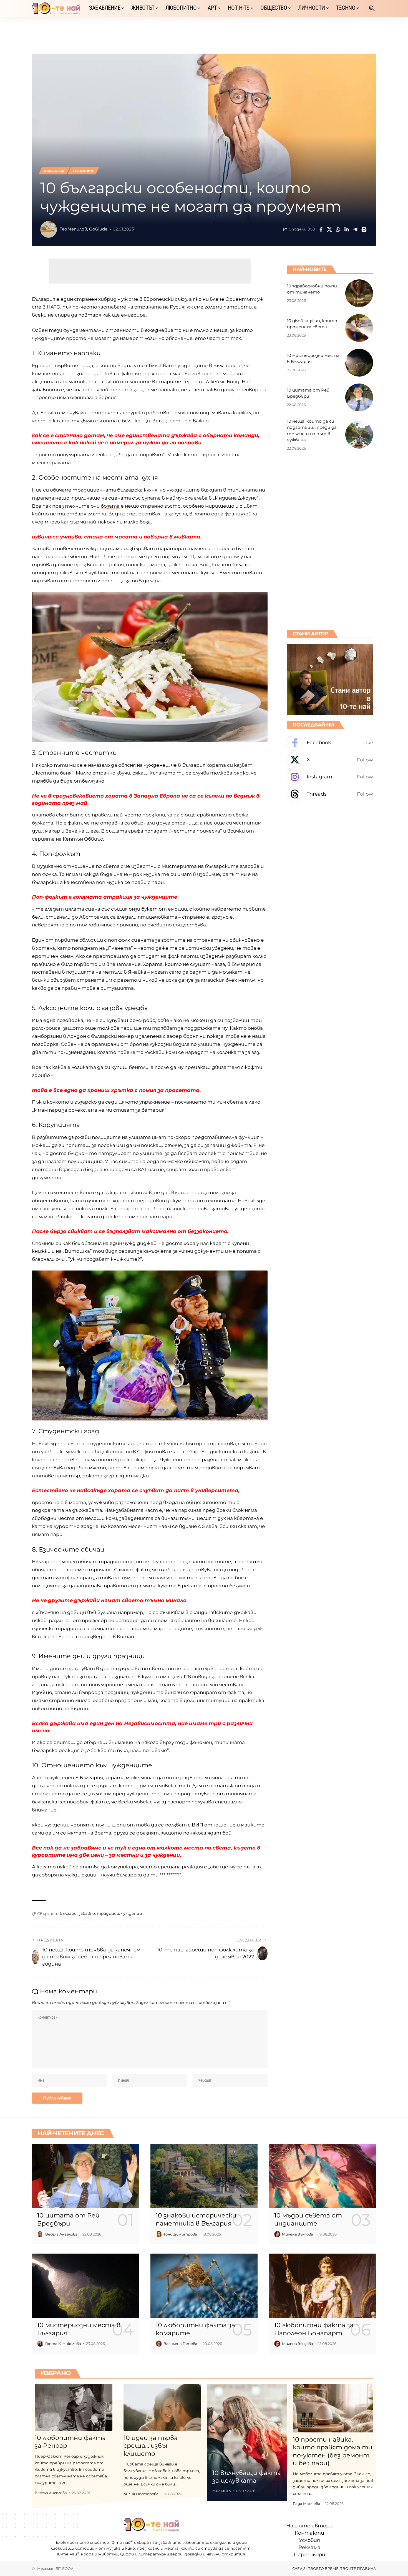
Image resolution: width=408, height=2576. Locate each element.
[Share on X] (329, 229)
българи (68, 1913)
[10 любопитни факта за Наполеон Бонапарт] (322, 2286)
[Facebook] (330, 743)
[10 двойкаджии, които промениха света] (359, 328)
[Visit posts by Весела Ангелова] (40, 2234)
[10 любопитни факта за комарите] (204, 2286)
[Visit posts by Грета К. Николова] (40, 2344)
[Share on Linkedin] (347, 229)
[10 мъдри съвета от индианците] (322, 2176)
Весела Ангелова (61, 2234)
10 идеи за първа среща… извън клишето (151, 2446)
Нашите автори (309, 2526)
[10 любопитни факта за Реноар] (74, 2407)
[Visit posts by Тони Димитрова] (159, 2234)
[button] (372, 8)
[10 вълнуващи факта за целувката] (247, 2443)
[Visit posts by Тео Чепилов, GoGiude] (49, 229)
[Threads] (330, 794)
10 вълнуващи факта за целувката (247, 2477)
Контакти (309, 2533)
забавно (87, 1913)
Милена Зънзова (298, 2234)
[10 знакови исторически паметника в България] (204, 2176)
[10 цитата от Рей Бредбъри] (359, 397)
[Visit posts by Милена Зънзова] (277, 2234)
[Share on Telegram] (355, 229)
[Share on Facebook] (321, 229)
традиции (108, 1913)
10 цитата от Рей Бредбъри (68, 2219)
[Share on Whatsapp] (338, 229)
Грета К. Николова (63, 2344)
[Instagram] (330, 777)
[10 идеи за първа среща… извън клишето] (162, 2407)
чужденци (131, 1913)
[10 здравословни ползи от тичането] (359, 293)
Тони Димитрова (180, 2234)
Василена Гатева (180, 2344)
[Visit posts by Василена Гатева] (159, 2344)
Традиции (83, 171)
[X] (330, 760)
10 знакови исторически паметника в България (196, 2219)
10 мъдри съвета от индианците (308, 2219)
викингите (222, 1620)
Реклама (309, 2548)
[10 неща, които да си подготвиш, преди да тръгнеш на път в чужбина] (359, 435)
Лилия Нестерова (141, 2494)
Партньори (309, 2555)
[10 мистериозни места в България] (359, 363)
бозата (110, 506)
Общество (54, 171)
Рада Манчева (307, 2504)
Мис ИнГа (222, 2491)
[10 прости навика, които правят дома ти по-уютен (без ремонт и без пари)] (333, 2408)
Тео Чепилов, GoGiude (84, 229)
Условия (309, 2540)
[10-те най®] (56, 8)
